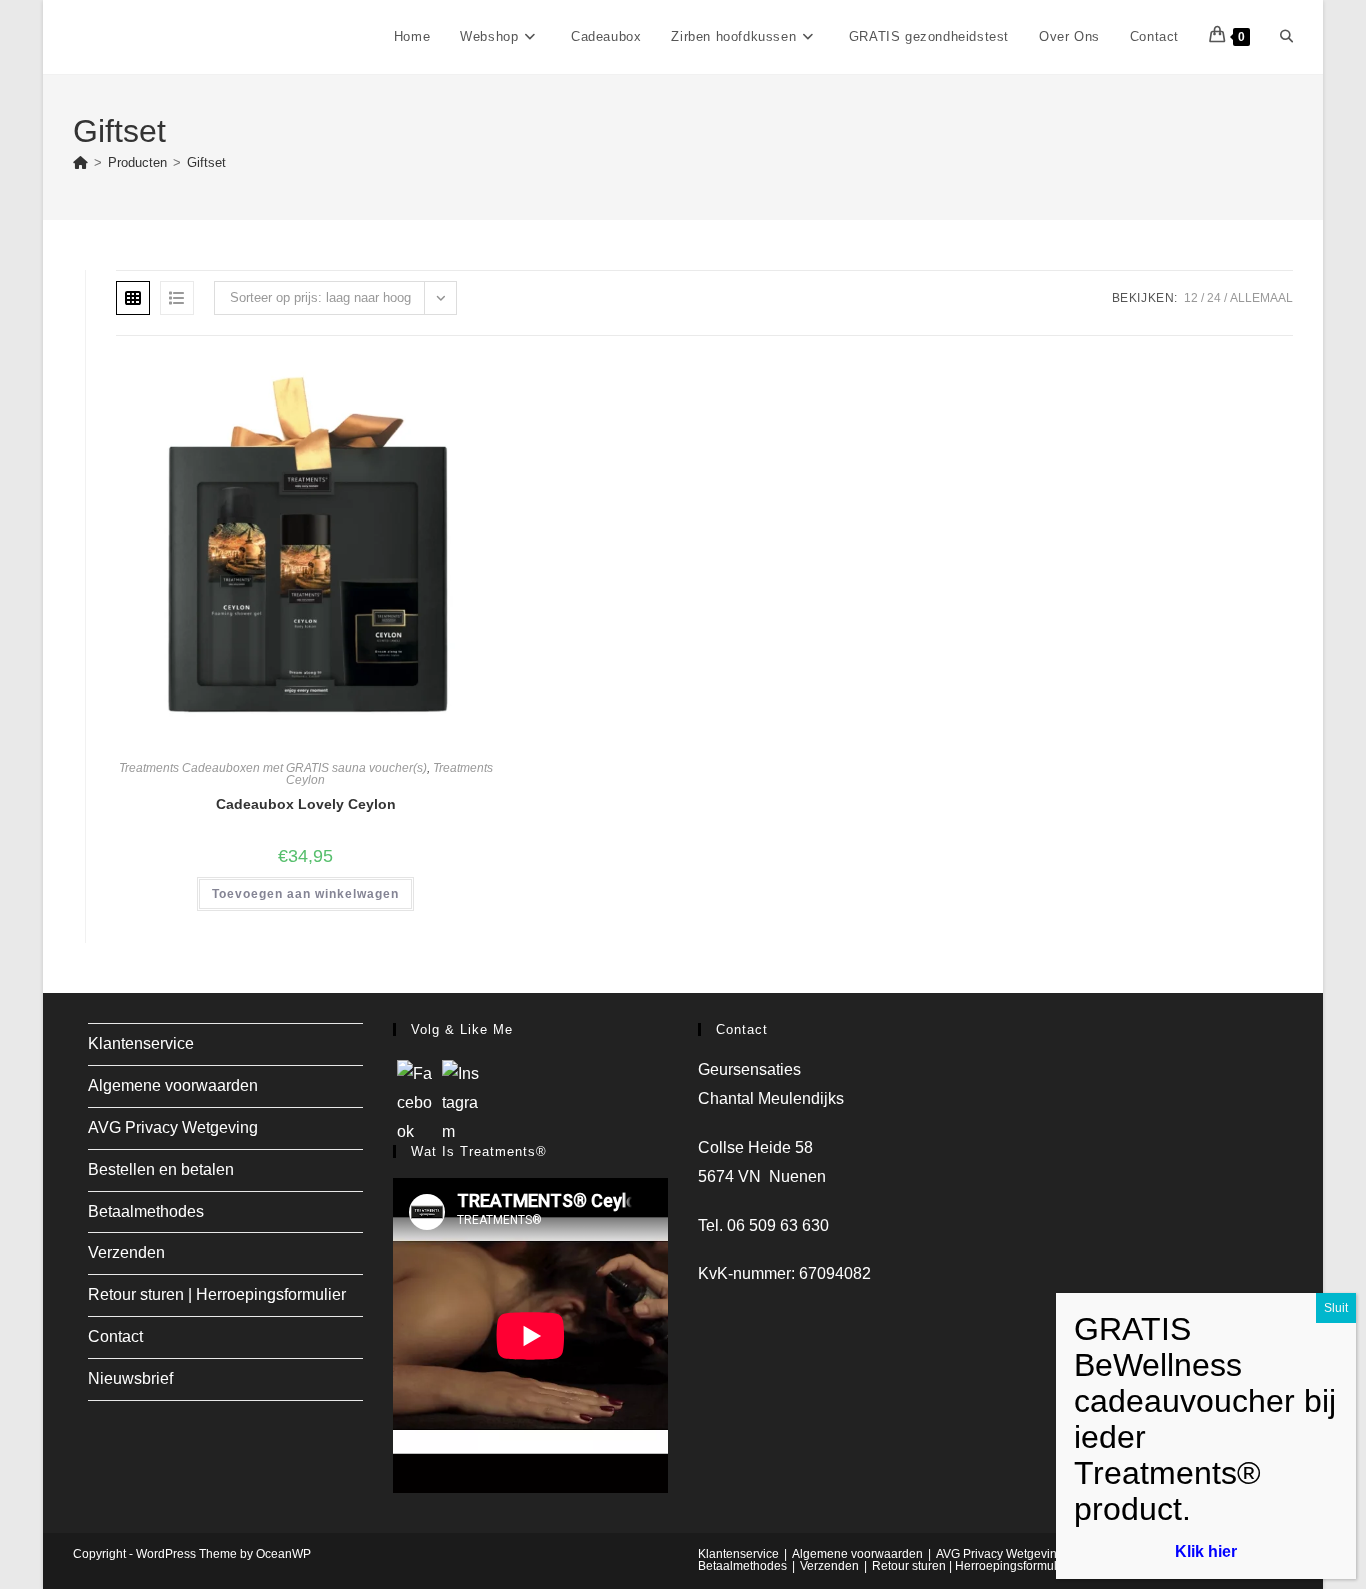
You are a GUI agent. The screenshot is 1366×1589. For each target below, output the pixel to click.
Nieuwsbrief (130, 1378)
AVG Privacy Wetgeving (173, 1127)
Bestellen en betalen (161, 1169)
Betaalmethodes (146, 1211)
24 (1214, 298)
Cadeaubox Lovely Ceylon (306, 804)
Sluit (1336, 1308)
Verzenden (126, 1252)
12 (1191, 298)
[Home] (80, 162)
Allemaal (1261, 298)
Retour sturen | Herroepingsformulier (217, 1294)
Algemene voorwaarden (173, 1085)
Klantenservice (141, 1043)
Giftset (206, 162)
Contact (115, 1336)
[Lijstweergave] (177, 298)
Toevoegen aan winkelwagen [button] (305, 894)
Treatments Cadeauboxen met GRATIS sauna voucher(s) (273, 768)
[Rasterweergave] (133, 298)
